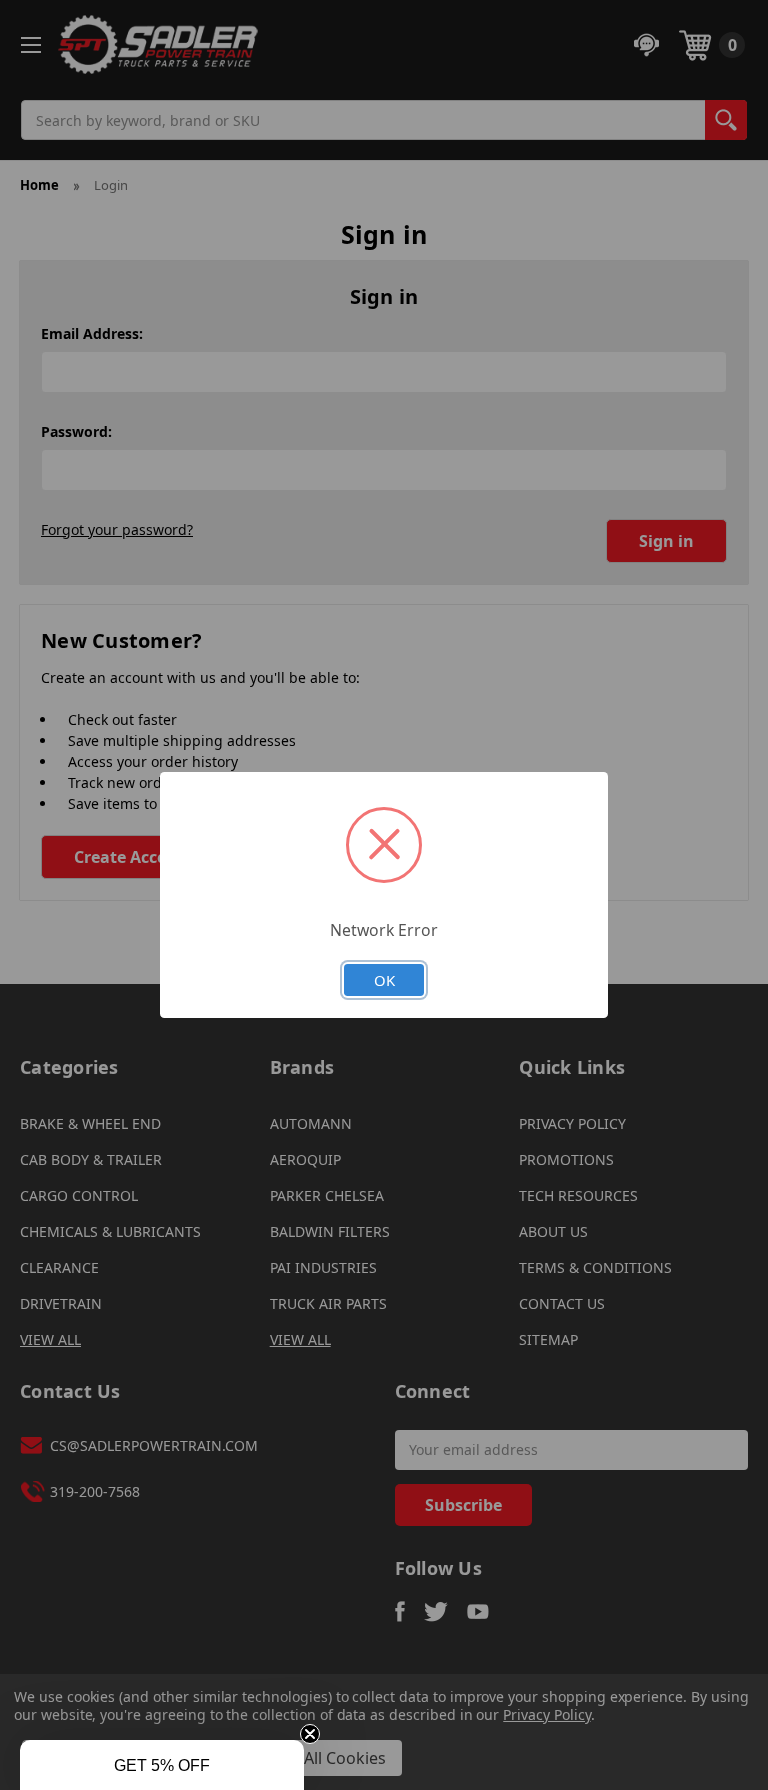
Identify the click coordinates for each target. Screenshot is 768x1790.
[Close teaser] (310, 1734)
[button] (162, 1765)
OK (384, 980)
